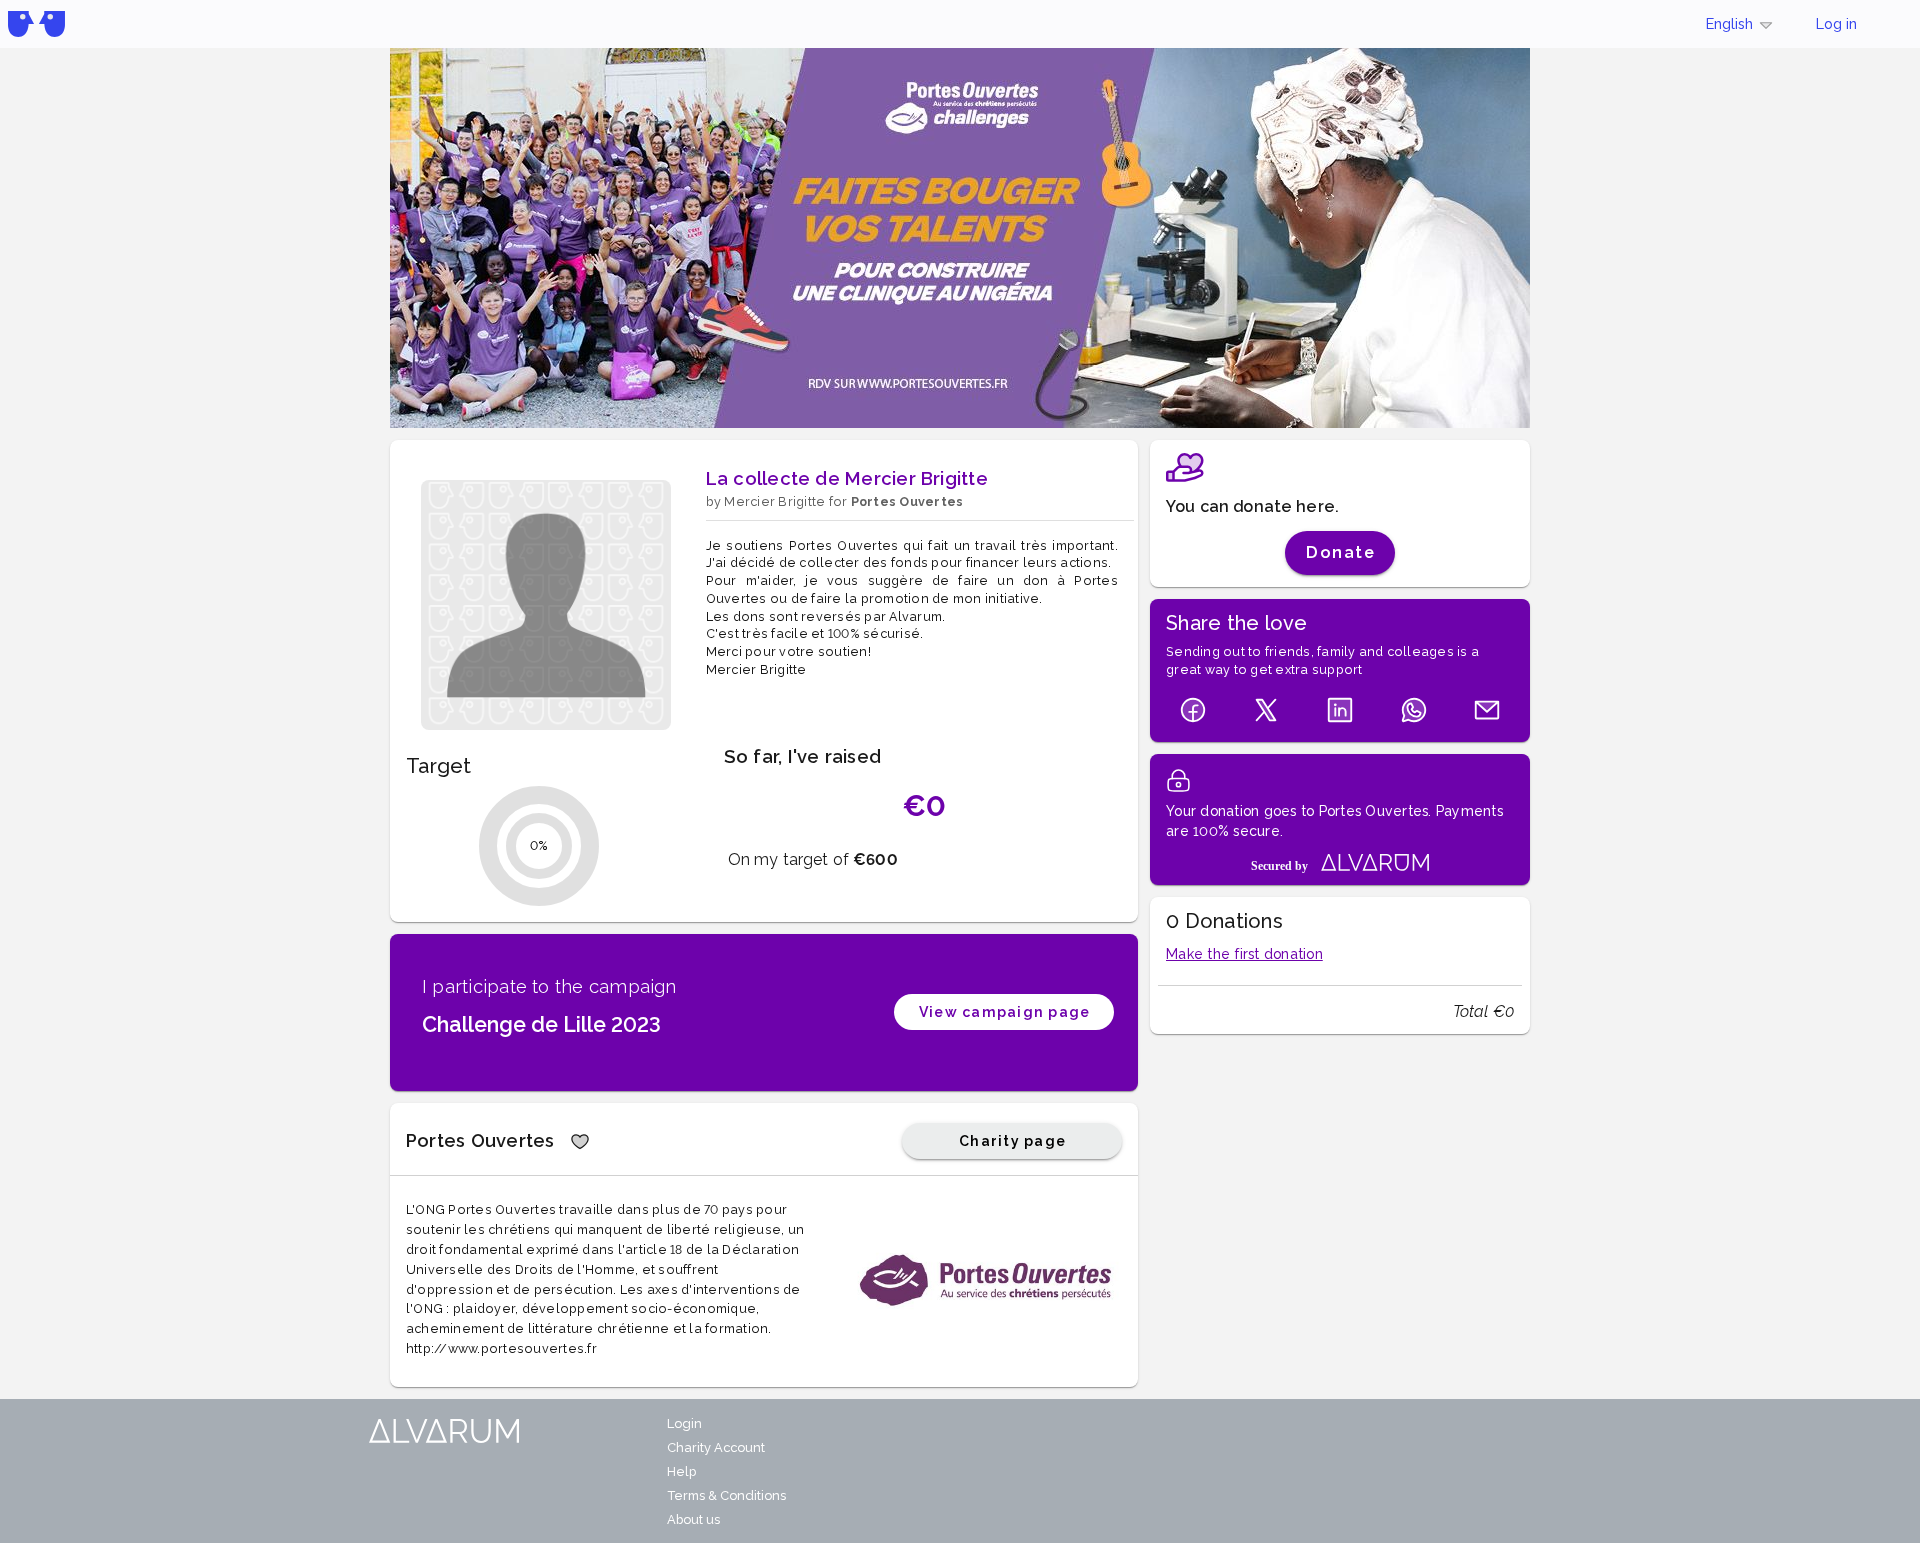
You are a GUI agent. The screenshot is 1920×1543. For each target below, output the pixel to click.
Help (681, 1471)
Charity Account (716, 1447)
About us (693, 1519)
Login (684, 1423)
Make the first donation (1244, 954)
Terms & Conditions (726, 1495)
